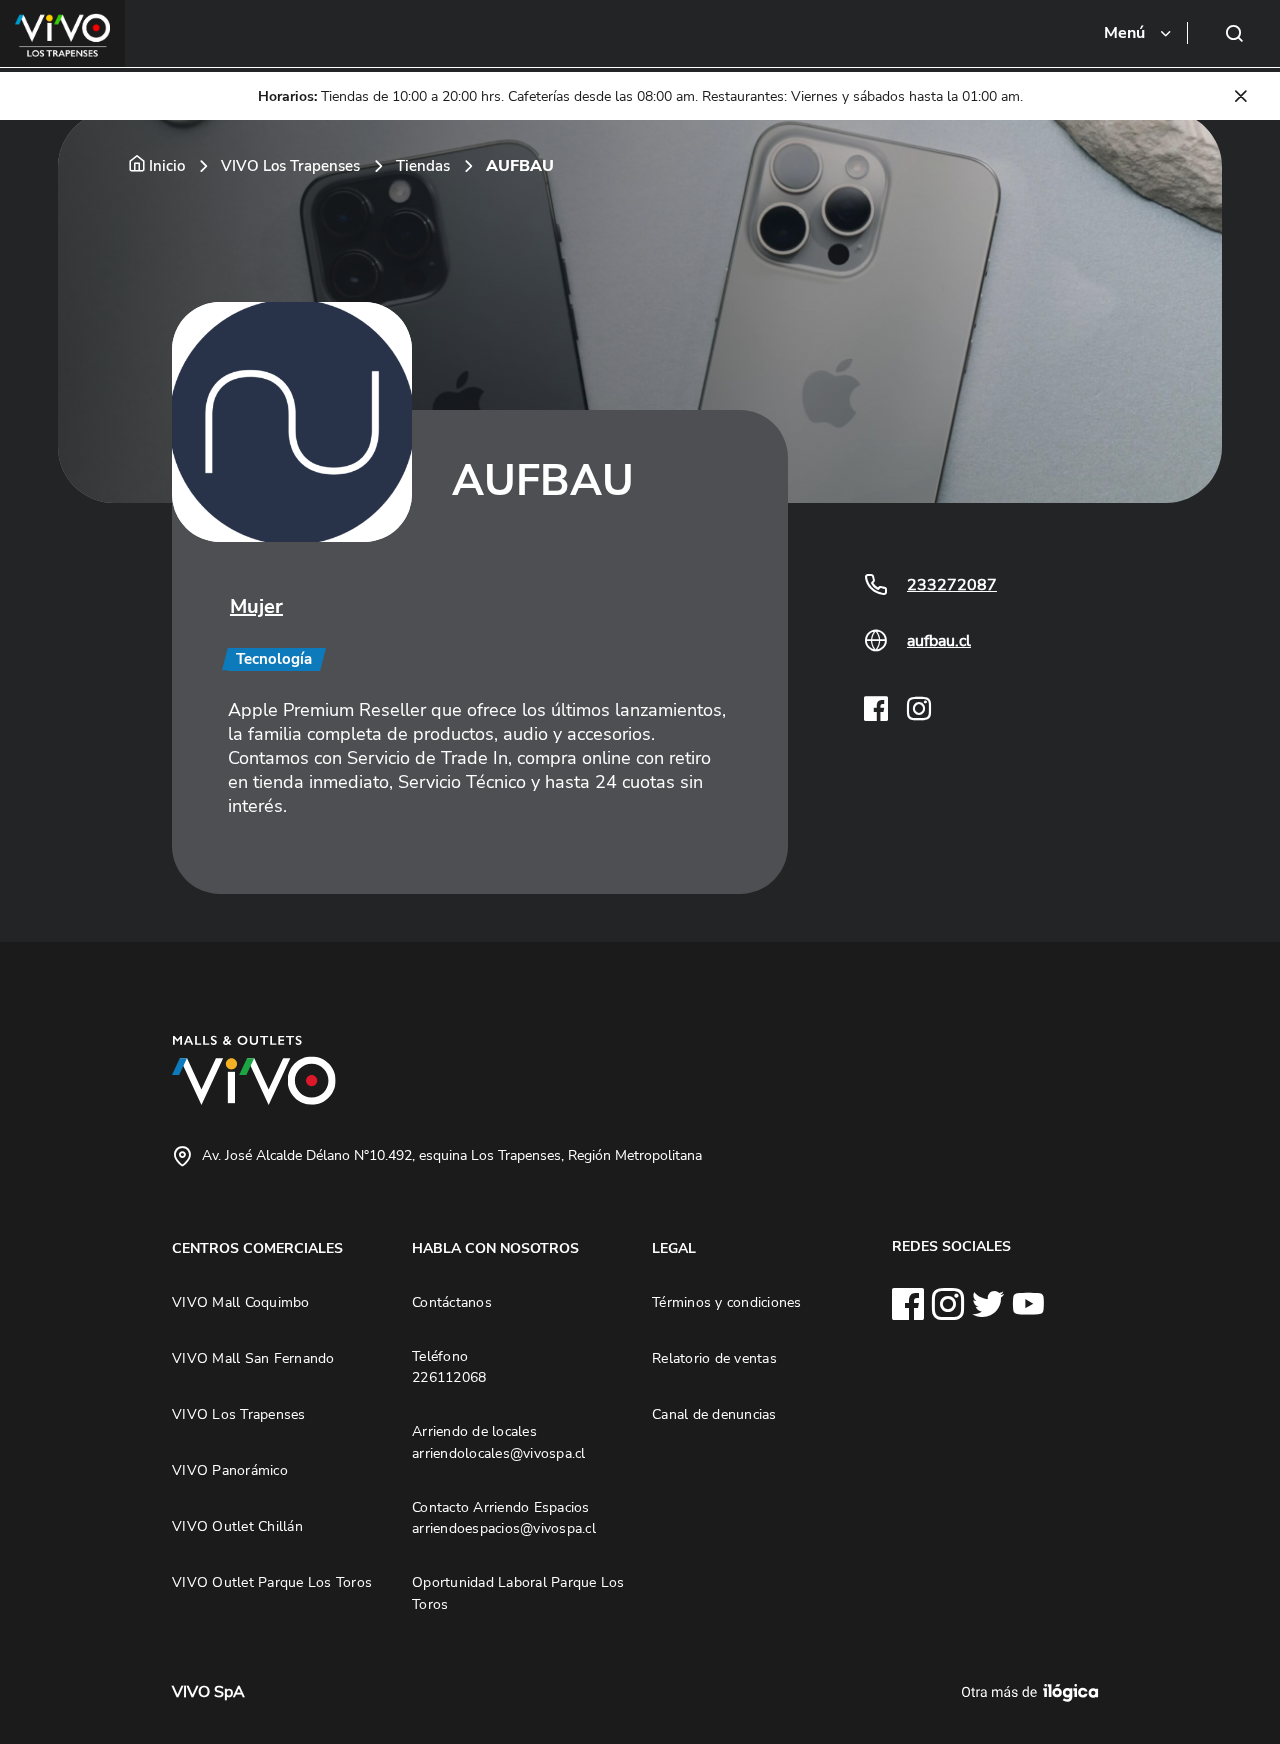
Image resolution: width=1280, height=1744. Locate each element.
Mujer (256, 606)
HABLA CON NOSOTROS (495, 1248)
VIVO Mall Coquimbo (241, 1302)
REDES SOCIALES (951, 1246)
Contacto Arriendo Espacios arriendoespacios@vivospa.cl (504, 1518)
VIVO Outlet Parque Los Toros (272, 1582)
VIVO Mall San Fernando (253, 1358)
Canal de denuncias (714, 1414)
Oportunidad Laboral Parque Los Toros (518, 1593)
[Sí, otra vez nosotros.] (1033, 1692)
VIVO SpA (208, 1692)
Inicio (167, 166)
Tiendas (423, 166)
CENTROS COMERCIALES (257, 1248)
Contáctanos (452, 1302)
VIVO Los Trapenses (290, 166)
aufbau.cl (939, 641)
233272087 (952, 585)
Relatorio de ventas (714, 1358)
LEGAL (674, 1248)
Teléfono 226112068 (449, 1367)
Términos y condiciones (727, 1302)
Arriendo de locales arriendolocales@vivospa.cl (499, 1442)
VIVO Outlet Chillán (237, 1526)
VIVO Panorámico (230, 1470)
